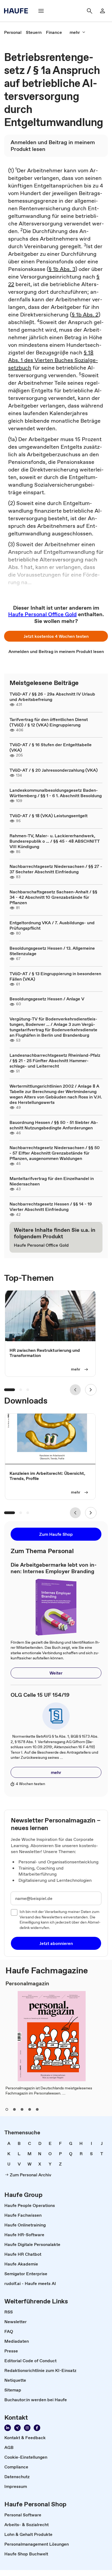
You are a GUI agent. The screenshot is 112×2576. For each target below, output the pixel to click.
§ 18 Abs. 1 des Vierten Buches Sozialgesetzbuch (53, 360)
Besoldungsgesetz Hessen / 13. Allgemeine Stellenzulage (52, 951)
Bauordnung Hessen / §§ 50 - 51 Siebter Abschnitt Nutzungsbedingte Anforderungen (54, 1125)
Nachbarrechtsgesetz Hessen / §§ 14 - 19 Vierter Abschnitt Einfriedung (51, 1207)
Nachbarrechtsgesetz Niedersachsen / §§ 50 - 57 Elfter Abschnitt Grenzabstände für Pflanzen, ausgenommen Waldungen (55, 1153)
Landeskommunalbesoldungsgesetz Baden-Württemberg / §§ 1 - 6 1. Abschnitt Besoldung (56, 793)
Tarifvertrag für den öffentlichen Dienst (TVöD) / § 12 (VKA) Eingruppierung (49, 722)
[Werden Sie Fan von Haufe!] (37, 2428)
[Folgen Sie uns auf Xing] (17, 2428)
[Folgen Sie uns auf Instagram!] (27, 2428)
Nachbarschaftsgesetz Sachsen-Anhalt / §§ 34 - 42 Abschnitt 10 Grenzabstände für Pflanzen (53, 897)
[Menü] (41, 11)
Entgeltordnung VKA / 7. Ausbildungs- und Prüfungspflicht (52, 925)
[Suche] (89, 11)
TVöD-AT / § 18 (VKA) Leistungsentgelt (49, 816)
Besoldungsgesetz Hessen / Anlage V (47, 999)
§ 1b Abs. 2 (85, 315)
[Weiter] (91, 1390)
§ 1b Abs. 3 (62, 269)
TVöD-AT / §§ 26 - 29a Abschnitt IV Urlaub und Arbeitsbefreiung (52, 697)
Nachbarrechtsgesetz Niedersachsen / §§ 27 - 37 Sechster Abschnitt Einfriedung (56, 869)
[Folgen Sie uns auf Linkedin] (8, 2428)
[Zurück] (75, 1390)
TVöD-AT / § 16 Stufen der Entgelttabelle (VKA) (51, 747)
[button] (56, 636)
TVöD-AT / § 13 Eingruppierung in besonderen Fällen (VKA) (55, 976)
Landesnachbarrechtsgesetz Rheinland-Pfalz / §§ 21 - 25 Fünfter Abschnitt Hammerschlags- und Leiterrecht (55, 1061)
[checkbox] (14, 1912)
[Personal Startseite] (18, 11)
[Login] (102, 11)
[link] (13, 32)
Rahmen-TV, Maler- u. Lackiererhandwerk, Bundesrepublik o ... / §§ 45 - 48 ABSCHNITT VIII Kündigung (55, 841)
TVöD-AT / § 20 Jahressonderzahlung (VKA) (54, 770)
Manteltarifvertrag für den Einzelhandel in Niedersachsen (52, 1181)
